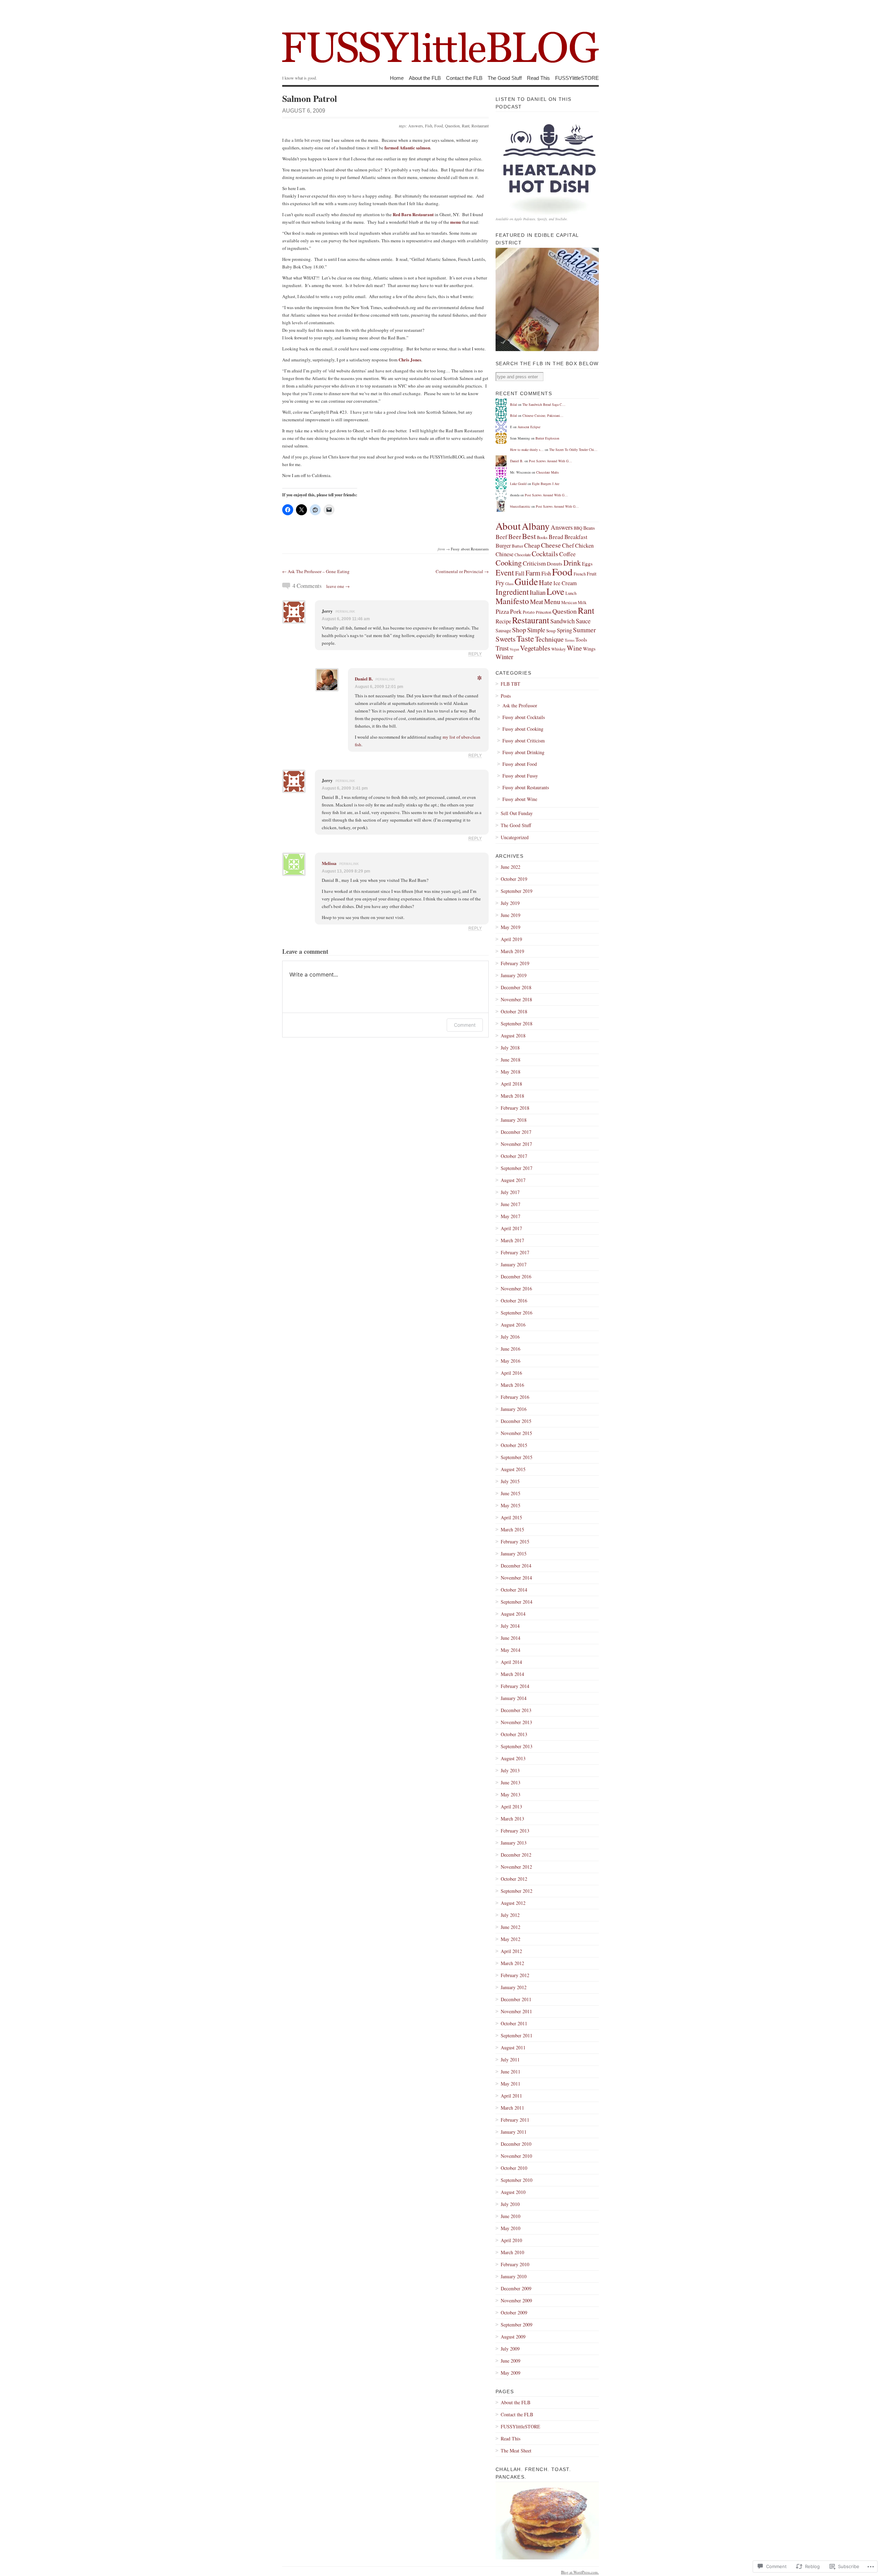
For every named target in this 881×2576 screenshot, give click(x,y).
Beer (515, 536)
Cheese (551, 545)
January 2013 (514, 1843)
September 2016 (517, 1313)
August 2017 (513, 1180)
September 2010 (517, 2180)
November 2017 (516, 1144)
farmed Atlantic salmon (407, 147)
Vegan (514, 649)
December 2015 (516, 1421)
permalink (345, 612)
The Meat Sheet (516, 2451)
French (580, 574)
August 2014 (513, 1614)
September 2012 (517, 1891)
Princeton (544, 612)
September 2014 (517, 1602)
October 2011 (514, 2023)
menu (455, 222)
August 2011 (513, 2047)
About (508, 526)
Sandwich (562, 621)
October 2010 (514, 2168)
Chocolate (523, 555)
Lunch (571, 593)
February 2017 (515, 1252)
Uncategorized (515, 837)
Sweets (506, 639)
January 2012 (514, 1987)
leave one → (338, 586)
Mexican (569, 603)
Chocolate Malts (548, 472)
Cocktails (545, 554)
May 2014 (511, 1650)
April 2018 (511, 1084)
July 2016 (510, 1337)
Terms (570, 640)
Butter (517, 546)
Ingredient (512, 592)
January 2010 (514, 2276)
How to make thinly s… (527, 450)
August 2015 (513, 1469)
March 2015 (512, 1529)
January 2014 (514, 1698)
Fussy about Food (520, 764)
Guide (526, 582)
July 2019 (510, 903)
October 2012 (514, 1879)
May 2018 (511, 1072)
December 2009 (516, 2288)
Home (397, 78)
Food (439, 126)
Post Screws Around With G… (550, 461)
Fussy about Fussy (520, 776)
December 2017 (516, 1132)
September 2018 (517, 1023)
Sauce (583, 621)
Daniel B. (364, 679)
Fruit (592, 573)
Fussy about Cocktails (524, 717)
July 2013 (510, 1770)
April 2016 (511, 1373)
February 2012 (515, 1975)
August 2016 (513, 1325)
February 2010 (515, 2264)
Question (452, 126)
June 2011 (511, 2072)
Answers (416, 126)
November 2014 (516, 1578)
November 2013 (516, 1722)
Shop (519, 630)
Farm (533, 573)
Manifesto (512, 601)
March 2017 (512, 1240)
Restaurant (480, 126)
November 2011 (516, 2011)
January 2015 (514, 1554)
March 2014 (512, 1674)
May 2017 (511, 1216)
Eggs (587, 563)
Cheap (532, 545)
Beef (501, 537)
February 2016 (515, 1397)
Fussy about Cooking (523, 729)
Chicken (584, 546)
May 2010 (511, 2228)
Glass (509, 584)
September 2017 (517, 1168)
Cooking (509, 562)
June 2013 (511, 1782)
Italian (538, 592)
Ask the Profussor (520, 705)
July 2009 (510, 2349)
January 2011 (514, 2132)
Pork (516, 611)
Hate (546, 583)
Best (529, 536)
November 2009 (516, 2300)
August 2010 (513, 2192)
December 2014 (516, 1566)
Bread (556, 537)
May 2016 (511, 1361)
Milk (582, 603)
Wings (589, 649)
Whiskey (559, 649)
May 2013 (511, 1794)
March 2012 (512, 1963)
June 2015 (511, 1493)
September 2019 (517, 891)
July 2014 (510, 1626)
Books (542, 537)
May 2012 (511, 1939)
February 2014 (515, 1686)
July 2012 (510, 1915)
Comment (465, 1025)
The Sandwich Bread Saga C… (544, 404)
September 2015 (517, 1457)
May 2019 (511, 927)
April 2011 (511, 2096)
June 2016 (511, 1349)
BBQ (578, 528)
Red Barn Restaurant (413, 214)
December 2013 (516, 1710)
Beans (589, 528)
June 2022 (511, 867)
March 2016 (512, 1385)
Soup (551, 631)
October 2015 (514, 1445)
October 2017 (514, 1156)
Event (505, 572)
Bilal (513, 404)
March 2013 (512, 1819)
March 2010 (512, 2252)
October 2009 (514, 2313)
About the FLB (425, 78)
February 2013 (515, 1831)
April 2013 (511, 1807)
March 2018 (512, 1096)
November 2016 (516, 1289)
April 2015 (511, 1517)
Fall (520, 573)
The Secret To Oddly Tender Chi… (573, 450)
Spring (564, 630)
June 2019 (511, 915)
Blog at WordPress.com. (580, 2572)
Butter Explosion (547, 438)
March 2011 (512, 2108)
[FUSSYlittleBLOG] (440, 38)
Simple (536, 630)
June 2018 (511, 1060)
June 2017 (511, 1204)
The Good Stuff (505, 78)
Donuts (555, 563)
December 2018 (516, 987)
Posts (506, 696)
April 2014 (511, 1662)
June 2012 (511, 1927)
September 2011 (517, 2035)
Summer (584, 630)
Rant (466, 126)
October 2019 (514, 879)
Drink (572, 563)
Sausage (503, 630)
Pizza (502, 611)
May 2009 (511, 2373)
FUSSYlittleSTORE (577, 78)
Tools (581, 640)
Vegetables (535, 648)
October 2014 (514, 1590)
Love (555, 591)
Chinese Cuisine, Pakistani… (543, 415)
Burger (503, 546)
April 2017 (511, 1228)
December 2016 (516, 1276)
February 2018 (515, 1108)
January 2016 (514, 1409)
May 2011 (511, 2084)
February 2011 (515, 2120)
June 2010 (511, 2216)
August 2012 (513, 1903)
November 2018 (516, 999)
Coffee (567, 554)
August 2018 (513, 1036)
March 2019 (512, 951)
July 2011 (510, 2060)
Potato (529, 612)
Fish (429, 126)
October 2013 (514, 1734)
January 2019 (514, 975)
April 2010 (511, 2240)
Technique (549, 639)
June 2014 (511, 1638)
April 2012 (511, 1951)
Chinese (505, 554)
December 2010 (516, 2144)
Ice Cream (565, 583)
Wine (574, 648)
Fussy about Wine (520, 799)
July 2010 (510, 2204)
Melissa (329, 863)
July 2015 (510, 1481)
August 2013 (513, 1758)
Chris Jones (410, 360)
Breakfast (576, 537)
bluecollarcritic (520, 506)
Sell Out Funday (517, 813)
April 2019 (511, 939)
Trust (502, 648)
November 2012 (516, 1867)
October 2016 (514, 1301)
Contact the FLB (464, 78)
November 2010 (516, 2156)
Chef (568, 545)
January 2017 (514, 1264)
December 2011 (516, 1999)
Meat (537, 601)
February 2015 (515, 1542)
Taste (525, 638)
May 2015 (511, 1505)
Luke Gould (518, 484)
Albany (536, 526)
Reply (475, 654)
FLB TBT (511, 684)
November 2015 (516, 1433)
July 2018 (510, 1048)
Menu (552, 601)
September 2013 (517, 1746)
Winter (504, 657)
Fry (500, 583)
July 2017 (510, 1192)
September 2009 (517, 2325)
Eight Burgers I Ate (546, 484)
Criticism (534, 563)
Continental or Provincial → (462, 571)
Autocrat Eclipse (529, 427)
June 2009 (511, 2361)
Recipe (503, 621)
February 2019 (515, 963)
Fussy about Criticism (524, 741)
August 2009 (513, 2337)
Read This (538, 78)
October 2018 (514, 1011)
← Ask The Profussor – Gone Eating (316, 571)
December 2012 (516, 1855)
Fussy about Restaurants (470, 549)
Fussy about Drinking (523, 752)
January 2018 (514, 1120)
